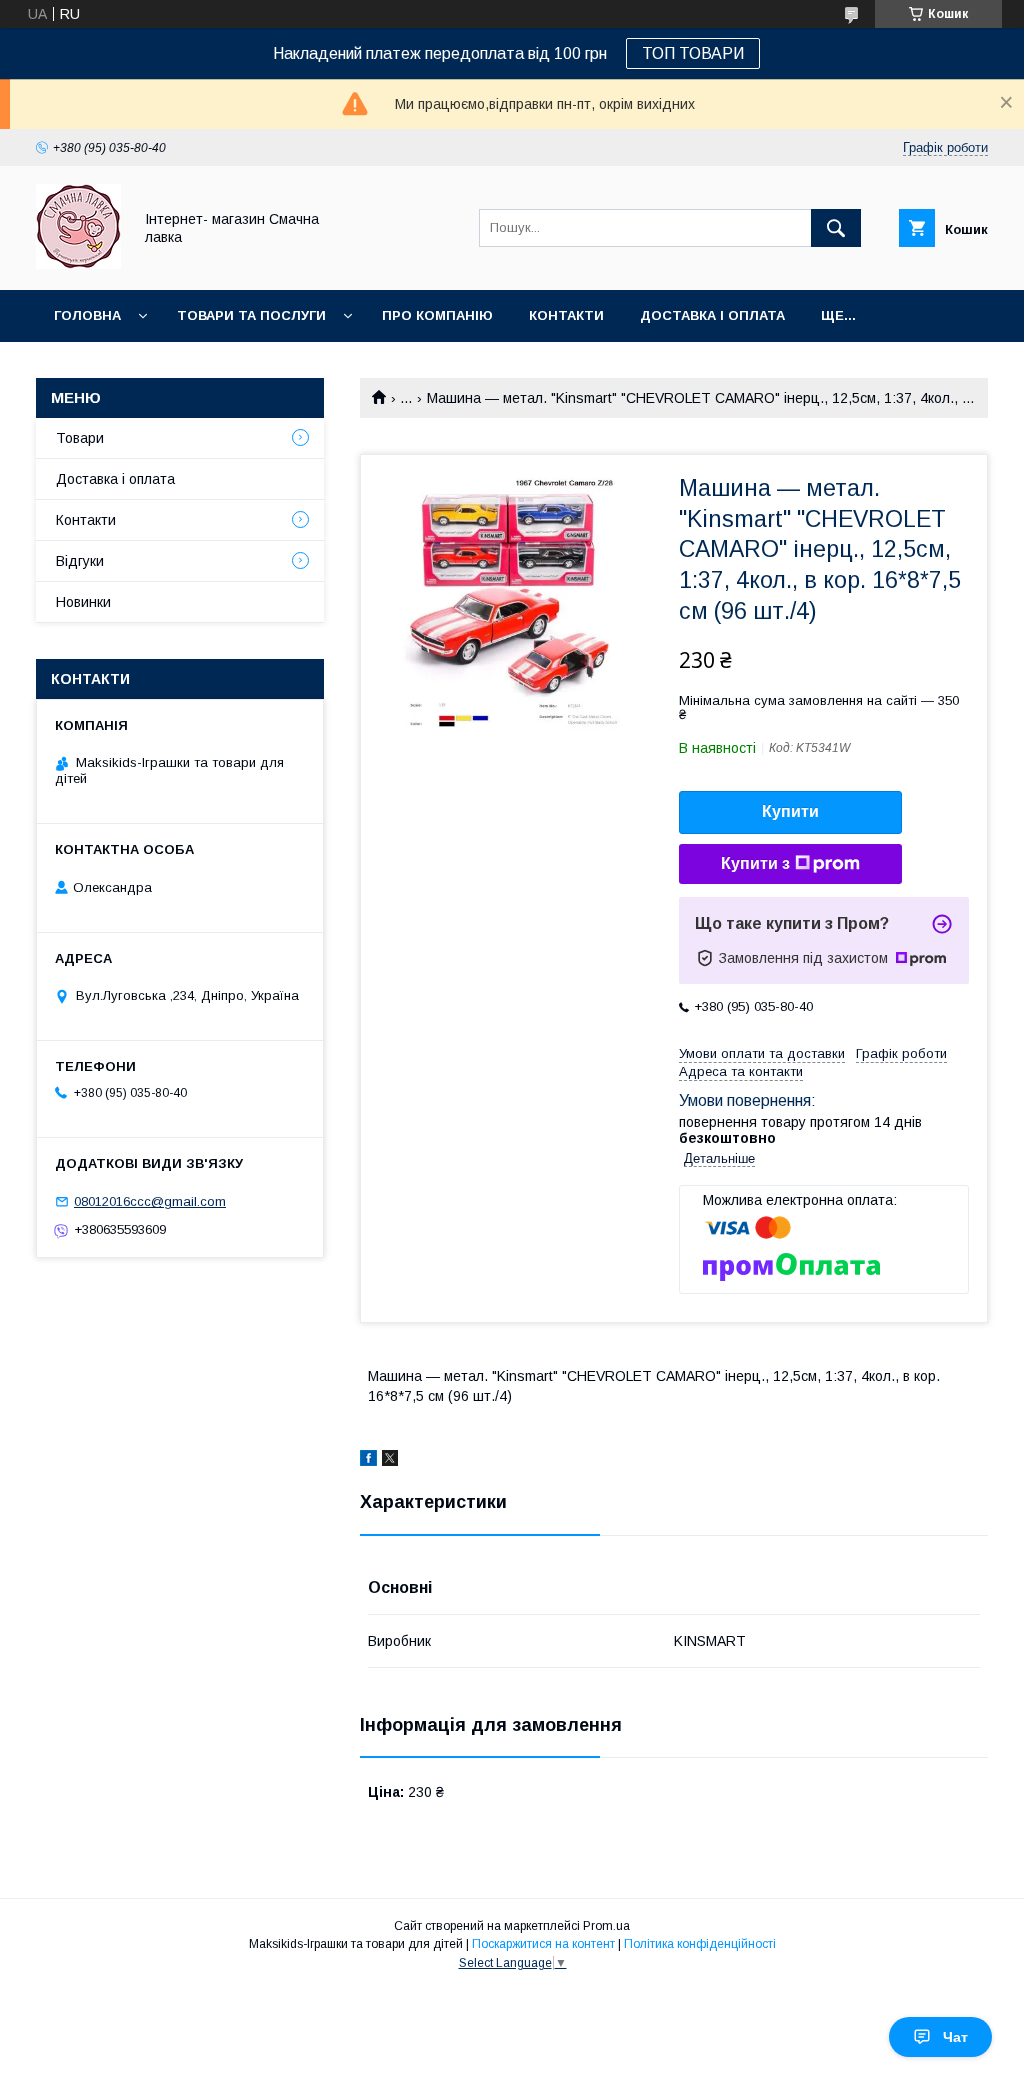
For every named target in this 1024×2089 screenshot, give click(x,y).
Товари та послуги (251, 315)
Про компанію (437, 315)
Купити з (755, 863)
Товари (80, 438)
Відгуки (80, 561)
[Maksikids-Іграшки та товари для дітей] (78, 264)
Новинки (83, 602)
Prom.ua (606, 1926)
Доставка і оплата (712, 315)
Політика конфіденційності (700, 1944)
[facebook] (368, 1461)
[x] (390, 1461)
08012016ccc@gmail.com (150, 1201)
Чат (955, 2037)
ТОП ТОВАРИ (693, 53)
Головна (87, 315)
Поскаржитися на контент (543, 1944)
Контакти (566, 315)
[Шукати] (836, 228)
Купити (790, 811)
